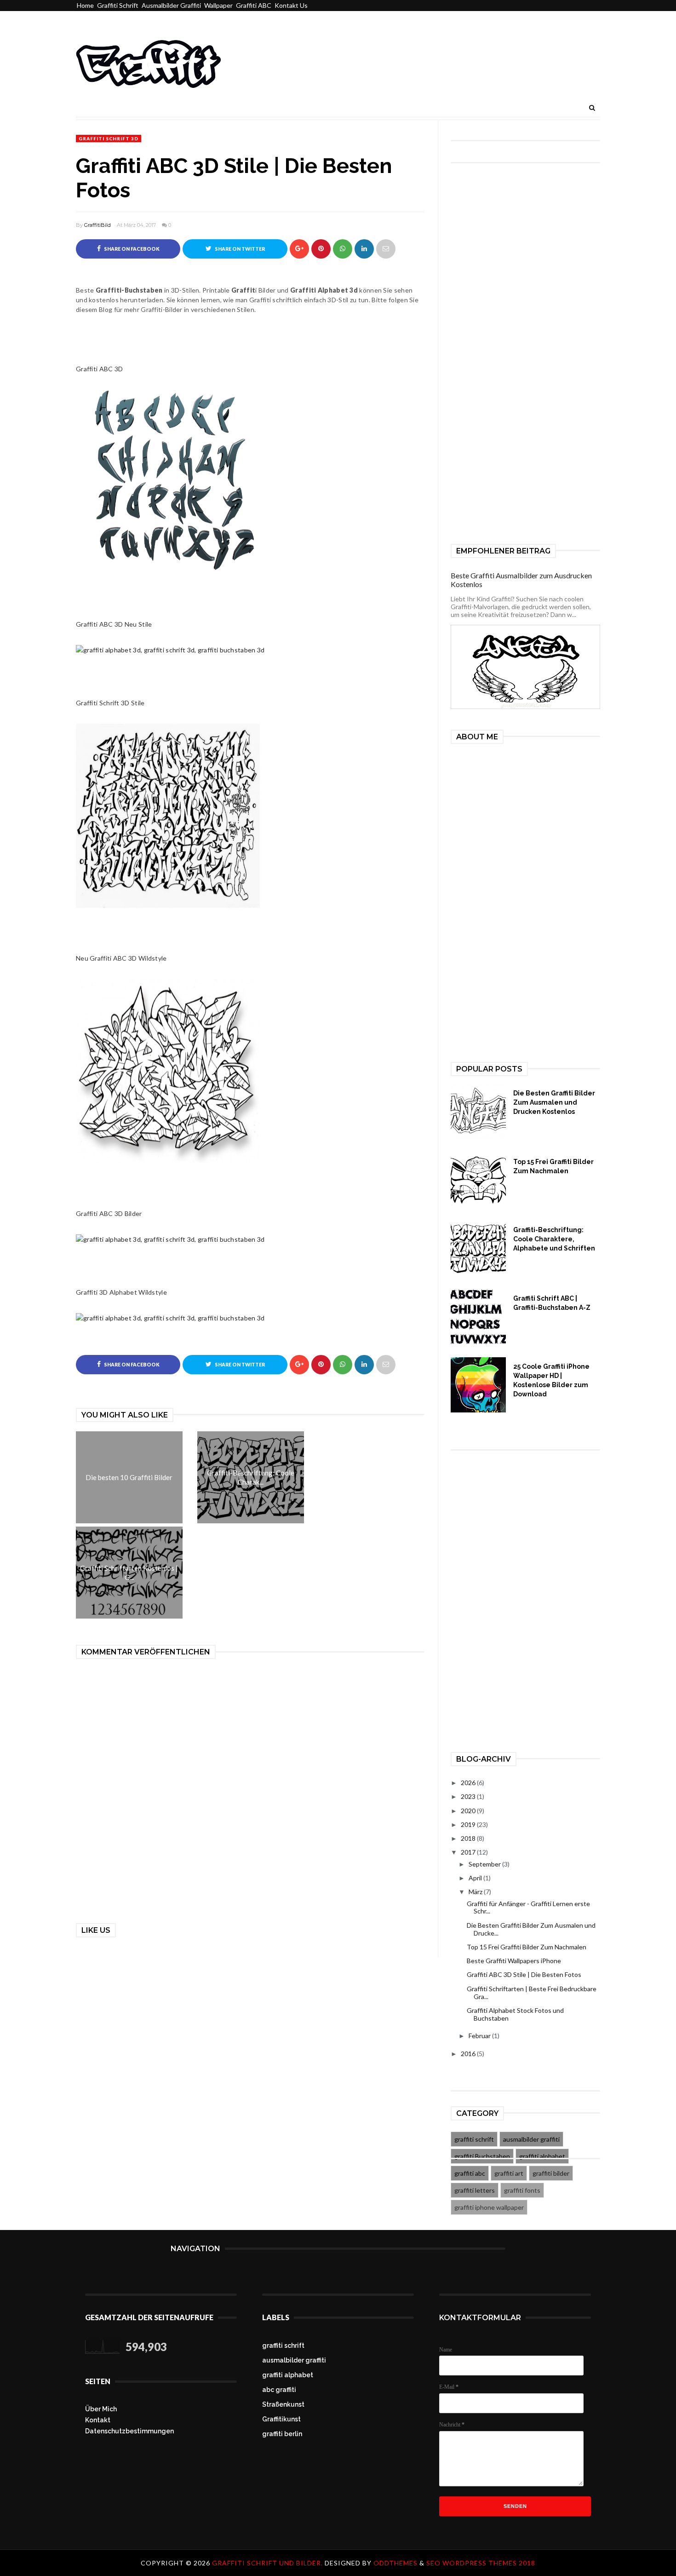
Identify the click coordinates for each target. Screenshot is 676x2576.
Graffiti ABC (254, 5)
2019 (469, 1824)
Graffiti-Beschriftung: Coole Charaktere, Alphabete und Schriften (554, 1239)
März (476, 1892)
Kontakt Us (291, 5)
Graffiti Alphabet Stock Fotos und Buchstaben (515, 2014)
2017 (469, 1852)
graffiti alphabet (288, 2375)
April (476, 1878)
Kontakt (98, 2420)
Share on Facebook (131, 249)
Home (85, 5)
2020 (469, 1811)
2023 (469, 1796)
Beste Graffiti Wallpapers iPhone (514, 1961)
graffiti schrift (474, 2139)
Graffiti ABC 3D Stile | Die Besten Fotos (524, 1974)
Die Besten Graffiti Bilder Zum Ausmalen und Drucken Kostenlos (554, 1102)
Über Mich (101, 2409)
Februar (480, 2036)
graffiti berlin (282, 2434)
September (485, 1864)
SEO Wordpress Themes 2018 (481, 2563)
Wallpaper (218, 5)
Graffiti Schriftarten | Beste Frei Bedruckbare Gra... (532, 1993)
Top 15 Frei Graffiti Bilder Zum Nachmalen (553, 1166)
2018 (469, 1838)
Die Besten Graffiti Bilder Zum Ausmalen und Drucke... (531, 1929)
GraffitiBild (97, 225)
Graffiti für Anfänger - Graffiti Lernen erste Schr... (528, 1908)
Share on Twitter (239, 249)
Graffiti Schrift (118, 5)
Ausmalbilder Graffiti (171, 5)
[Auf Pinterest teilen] (386, 249)
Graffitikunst (281, 2419)
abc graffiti (279, 2390)
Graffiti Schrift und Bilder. (268, 2563)
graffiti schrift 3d (109, 138)
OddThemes (395, 2563)
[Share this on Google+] (299, 249)
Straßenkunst (283, 2404)
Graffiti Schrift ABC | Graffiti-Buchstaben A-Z (552, 1303)
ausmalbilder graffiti (531, 2139)
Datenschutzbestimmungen (129, 2431)
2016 (469, 2054)
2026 (469, 1783)
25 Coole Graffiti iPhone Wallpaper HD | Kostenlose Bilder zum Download (551, 1380)
